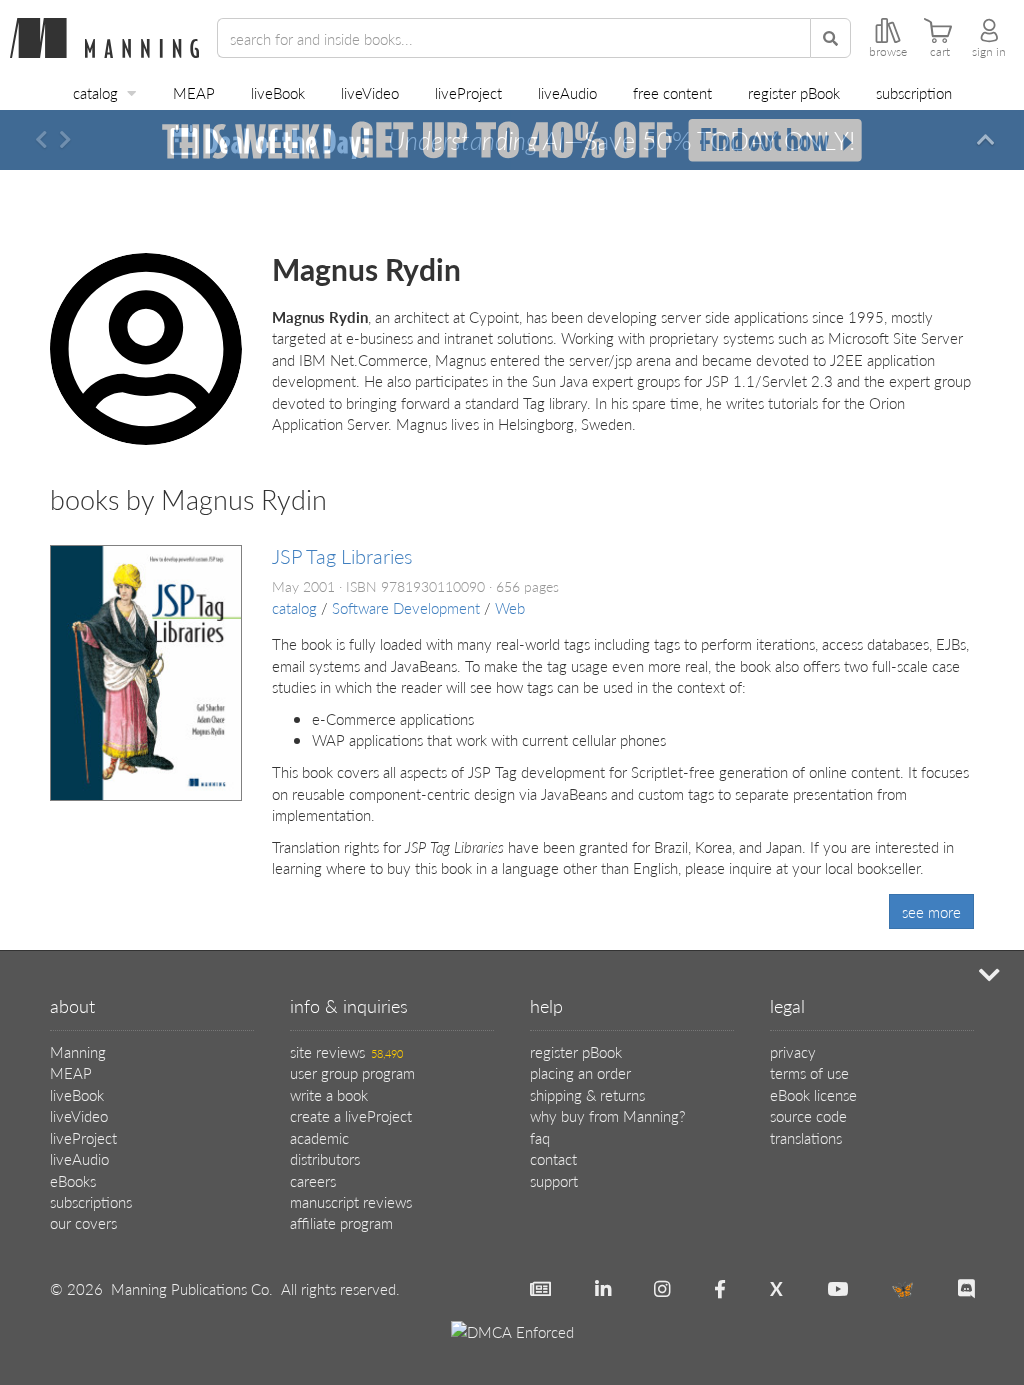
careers (313, 1180)
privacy (793, 1051)
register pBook (794, 92)
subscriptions (91, 1201)
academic (319, 1137)
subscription (914, 92)
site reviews (346, 1051)
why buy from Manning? (607, 1115)
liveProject (468, 92)
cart (940, 52)
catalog (95, 92)
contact (553, 1158)
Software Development (406, 607)
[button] (41, 140)
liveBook (278, 92)
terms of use (809, 1072)
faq (540, 1137)
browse (888, 52)
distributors (325, 1158)
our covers (83, 1222)
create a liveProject (351, 1115)
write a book (329, 1094)
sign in (989, 52)
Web (510, 607)
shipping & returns (587, 1094)
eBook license (813, 1094)
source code (808, 1115)
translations (806, 1137)
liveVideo (370, 92)
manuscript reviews (351, 1201)
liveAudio (567, 92)
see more (931, 911)
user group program (352, 1072)
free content (672, 92)
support (554, 1180)
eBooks (73, 1180)
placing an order (580, 1072)
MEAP (194, 92)
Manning (78, 1051)
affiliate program (341, 1222)
